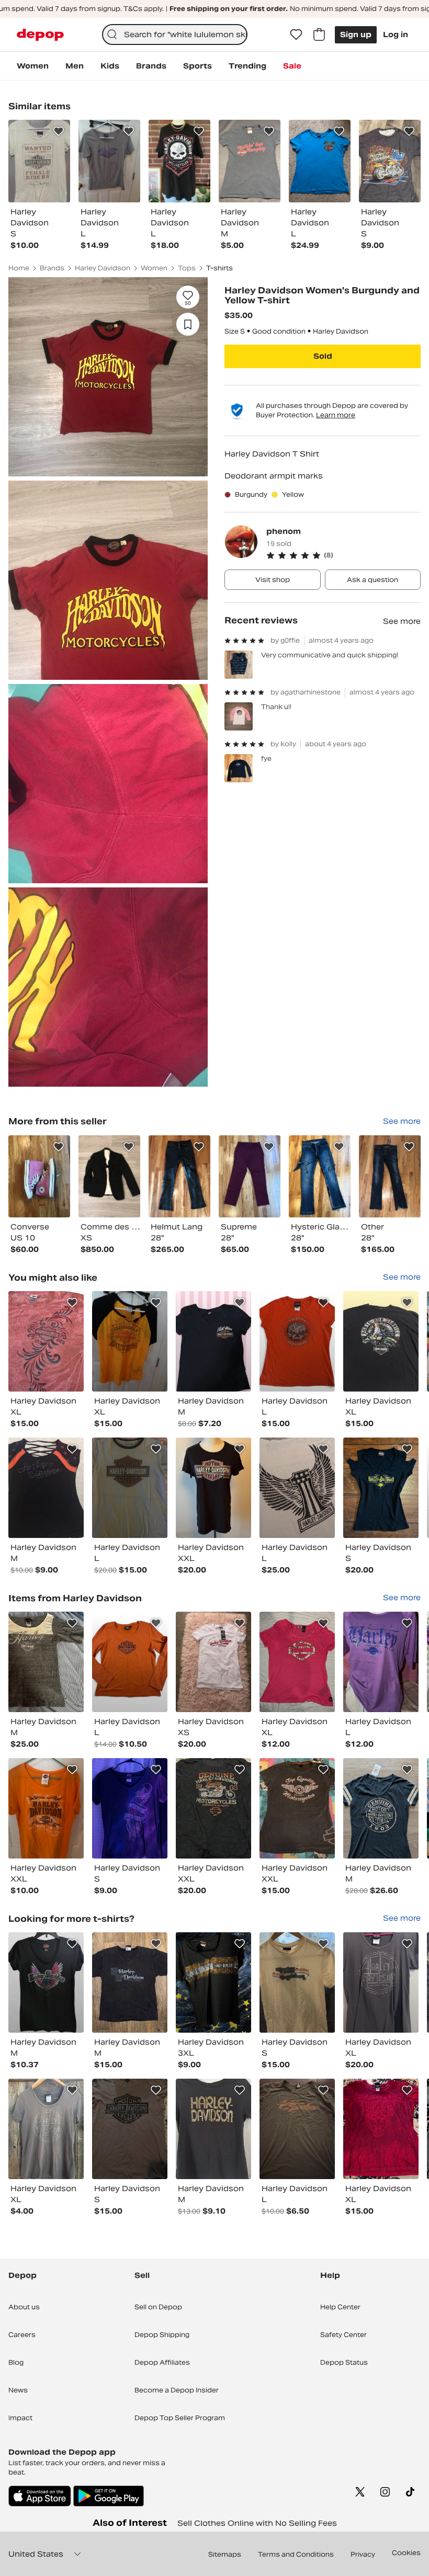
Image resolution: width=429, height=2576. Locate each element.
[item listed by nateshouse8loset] (297, 1808)
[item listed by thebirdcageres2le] (46, 1982)
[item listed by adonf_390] (46, 2129)
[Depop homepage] (40, 35)
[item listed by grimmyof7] (213, 1488)
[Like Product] (59, 131)
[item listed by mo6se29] (46, 1662)
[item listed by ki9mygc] (381, 1982)
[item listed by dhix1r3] (297, 1488)
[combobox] (175, 35)
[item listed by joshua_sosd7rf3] (46, 1808)
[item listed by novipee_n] (297, 1341)
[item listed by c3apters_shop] (297, 1662)
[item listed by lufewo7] (381, 1488)
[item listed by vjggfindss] (381, 1808)
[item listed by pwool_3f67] (213, 2129)
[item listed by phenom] (39, 1176)
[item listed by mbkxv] (381, 1341)
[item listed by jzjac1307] (130, 1662)
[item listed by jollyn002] (213, 1341)
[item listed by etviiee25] (130, 1808)
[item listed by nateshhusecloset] (46, 1341)
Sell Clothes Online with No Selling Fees (257, 2523)
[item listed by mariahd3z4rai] (130, 1488)
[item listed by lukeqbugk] (381, 2129)
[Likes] (296, 35)
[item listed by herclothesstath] (213, 1662)
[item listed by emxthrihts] (213, 1808)
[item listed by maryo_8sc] (381, 1662)
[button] (343, 555)
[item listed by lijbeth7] (130, 2129)
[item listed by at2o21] (130, 1982)
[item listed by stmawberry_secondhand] (46, 1488)
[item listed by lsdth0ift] (213, 1982)
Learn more (336, 415)
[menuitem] (33, 66)
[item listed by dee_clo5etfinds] (297, 1982)
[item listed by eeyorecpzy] (130, 1341)
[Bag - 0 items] (319, 35)
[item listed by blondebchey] (297, 2129)
